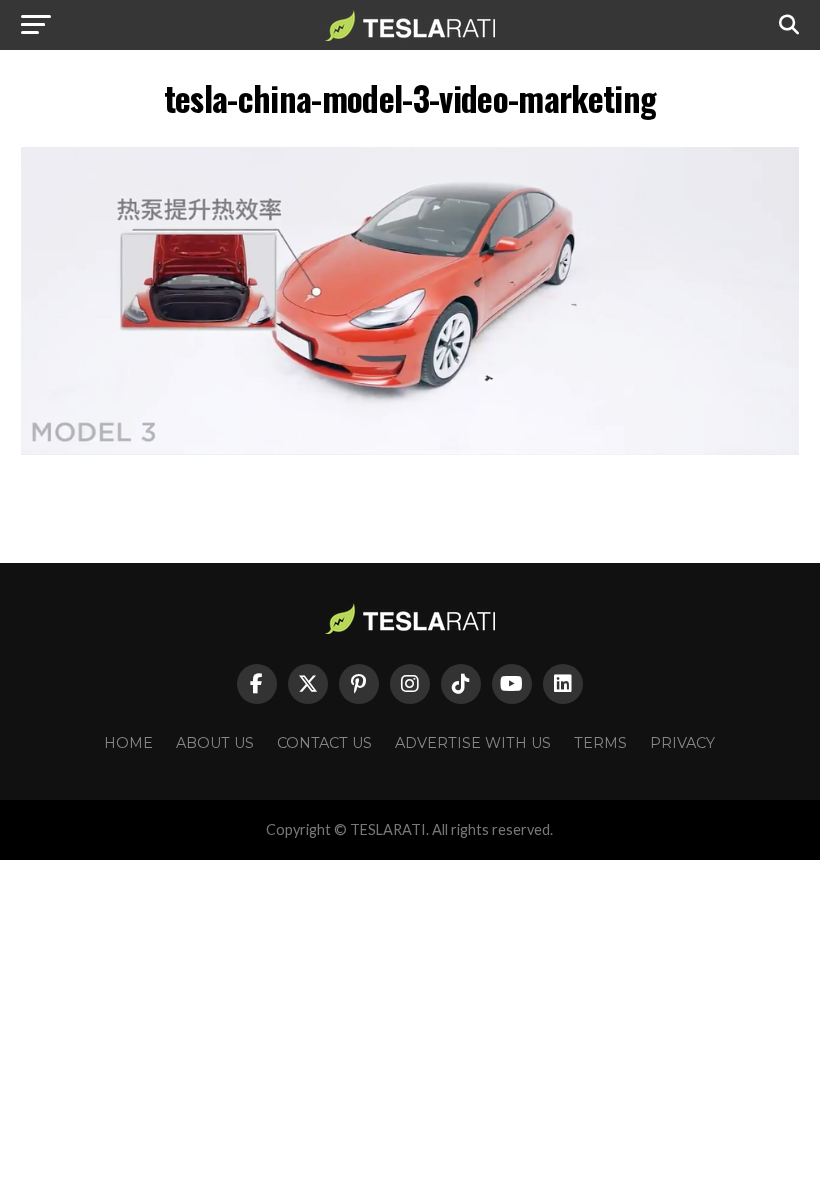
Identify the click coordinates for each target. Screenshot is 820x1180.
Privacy (682, 743)
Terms (600, 743)
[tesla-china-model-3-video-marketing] (409, 449)
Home (128, 743)
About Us (215, 743)
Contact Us (324, 743)
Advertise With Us (473, 743)
